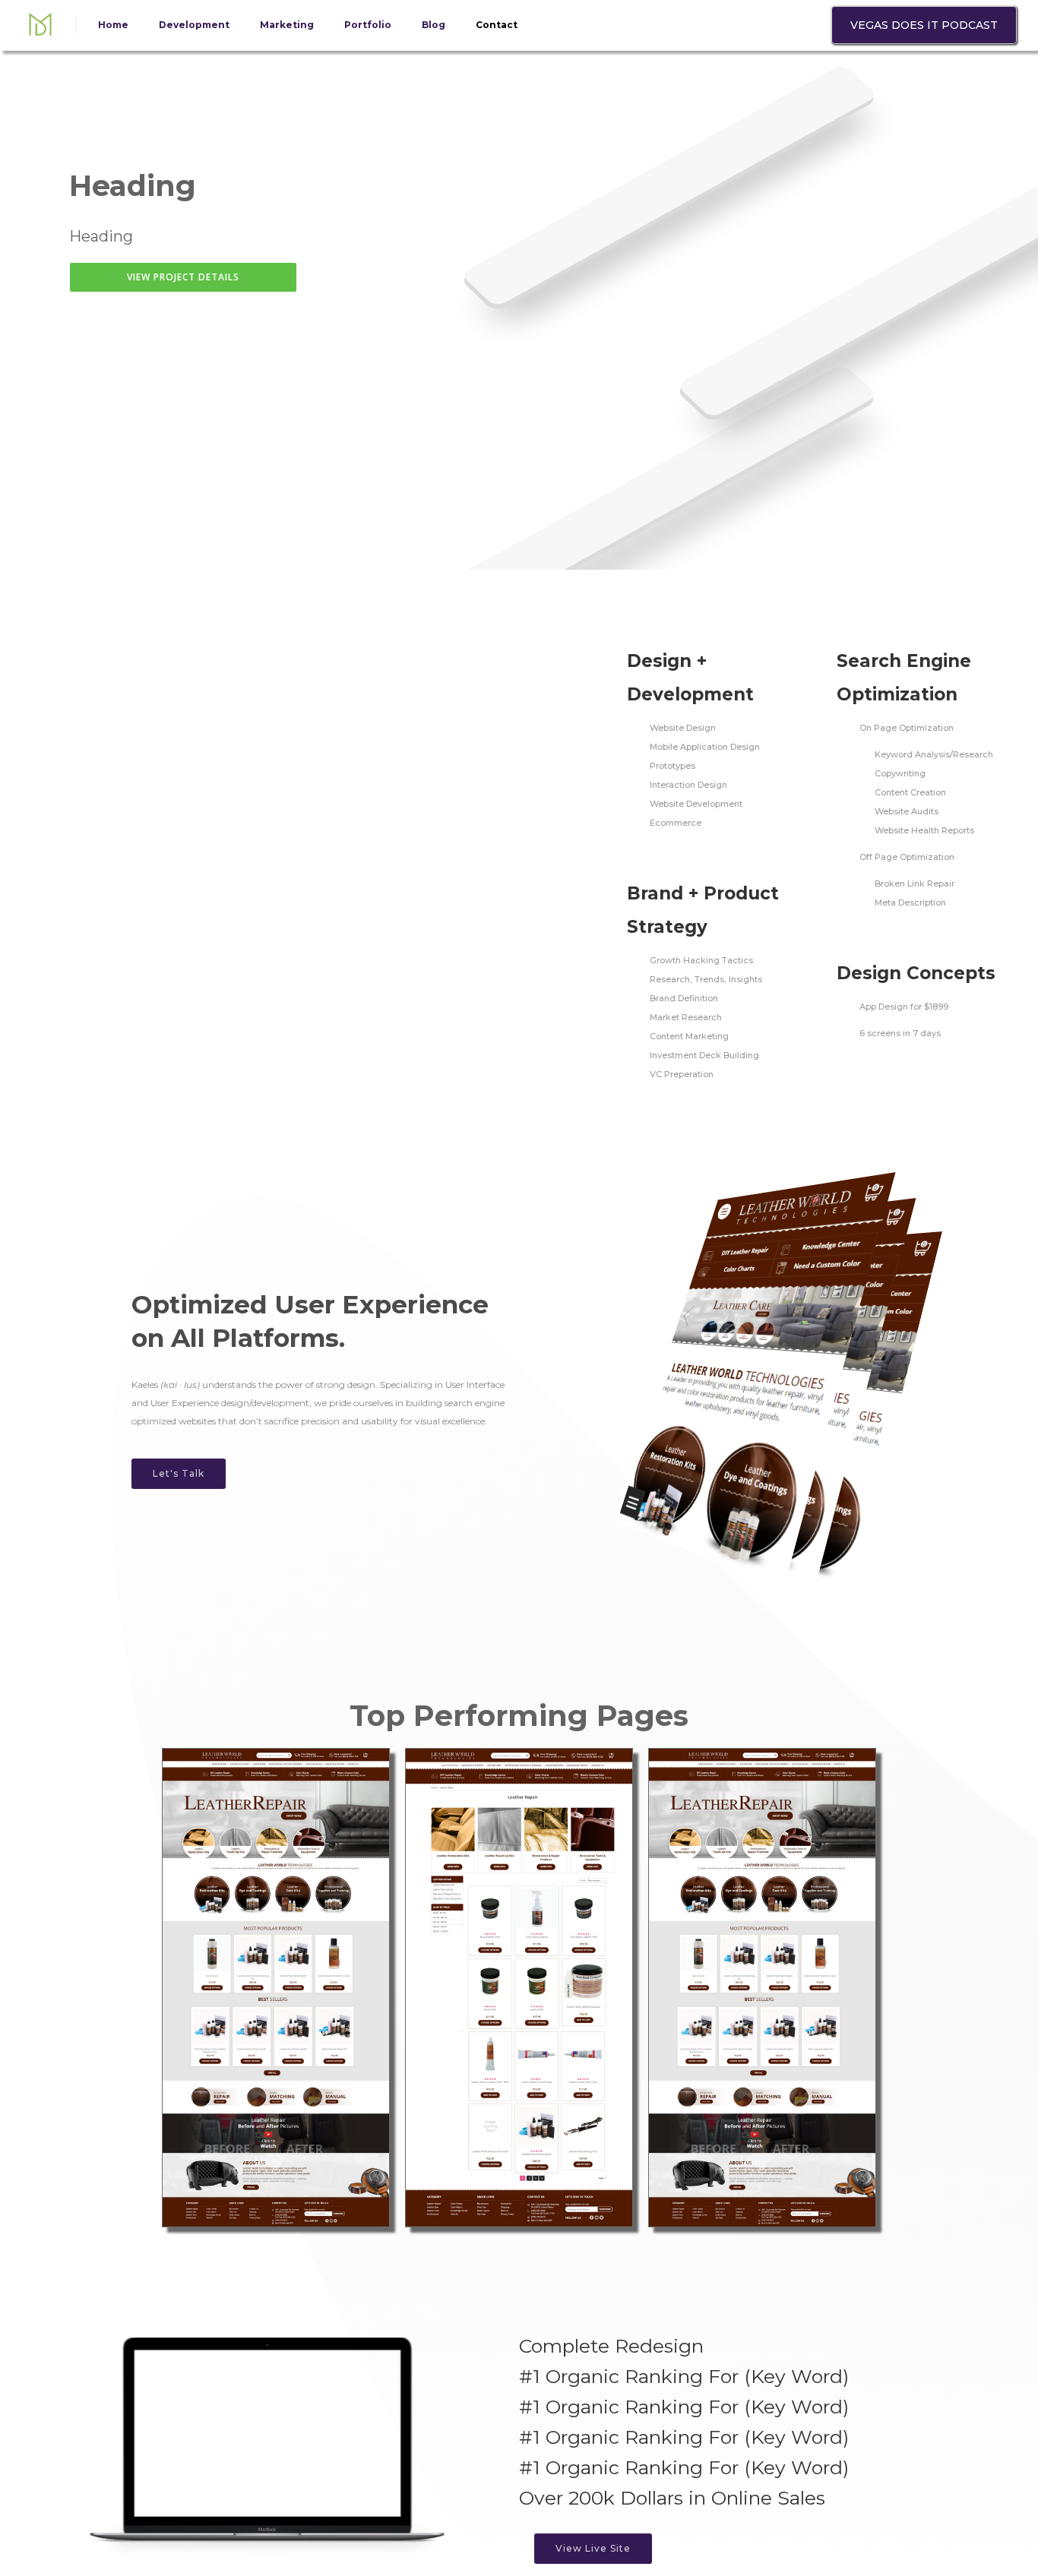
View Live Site (593, 2548)
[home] (40, 25)
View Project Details (183, 277)
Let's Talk (179, 1473)
